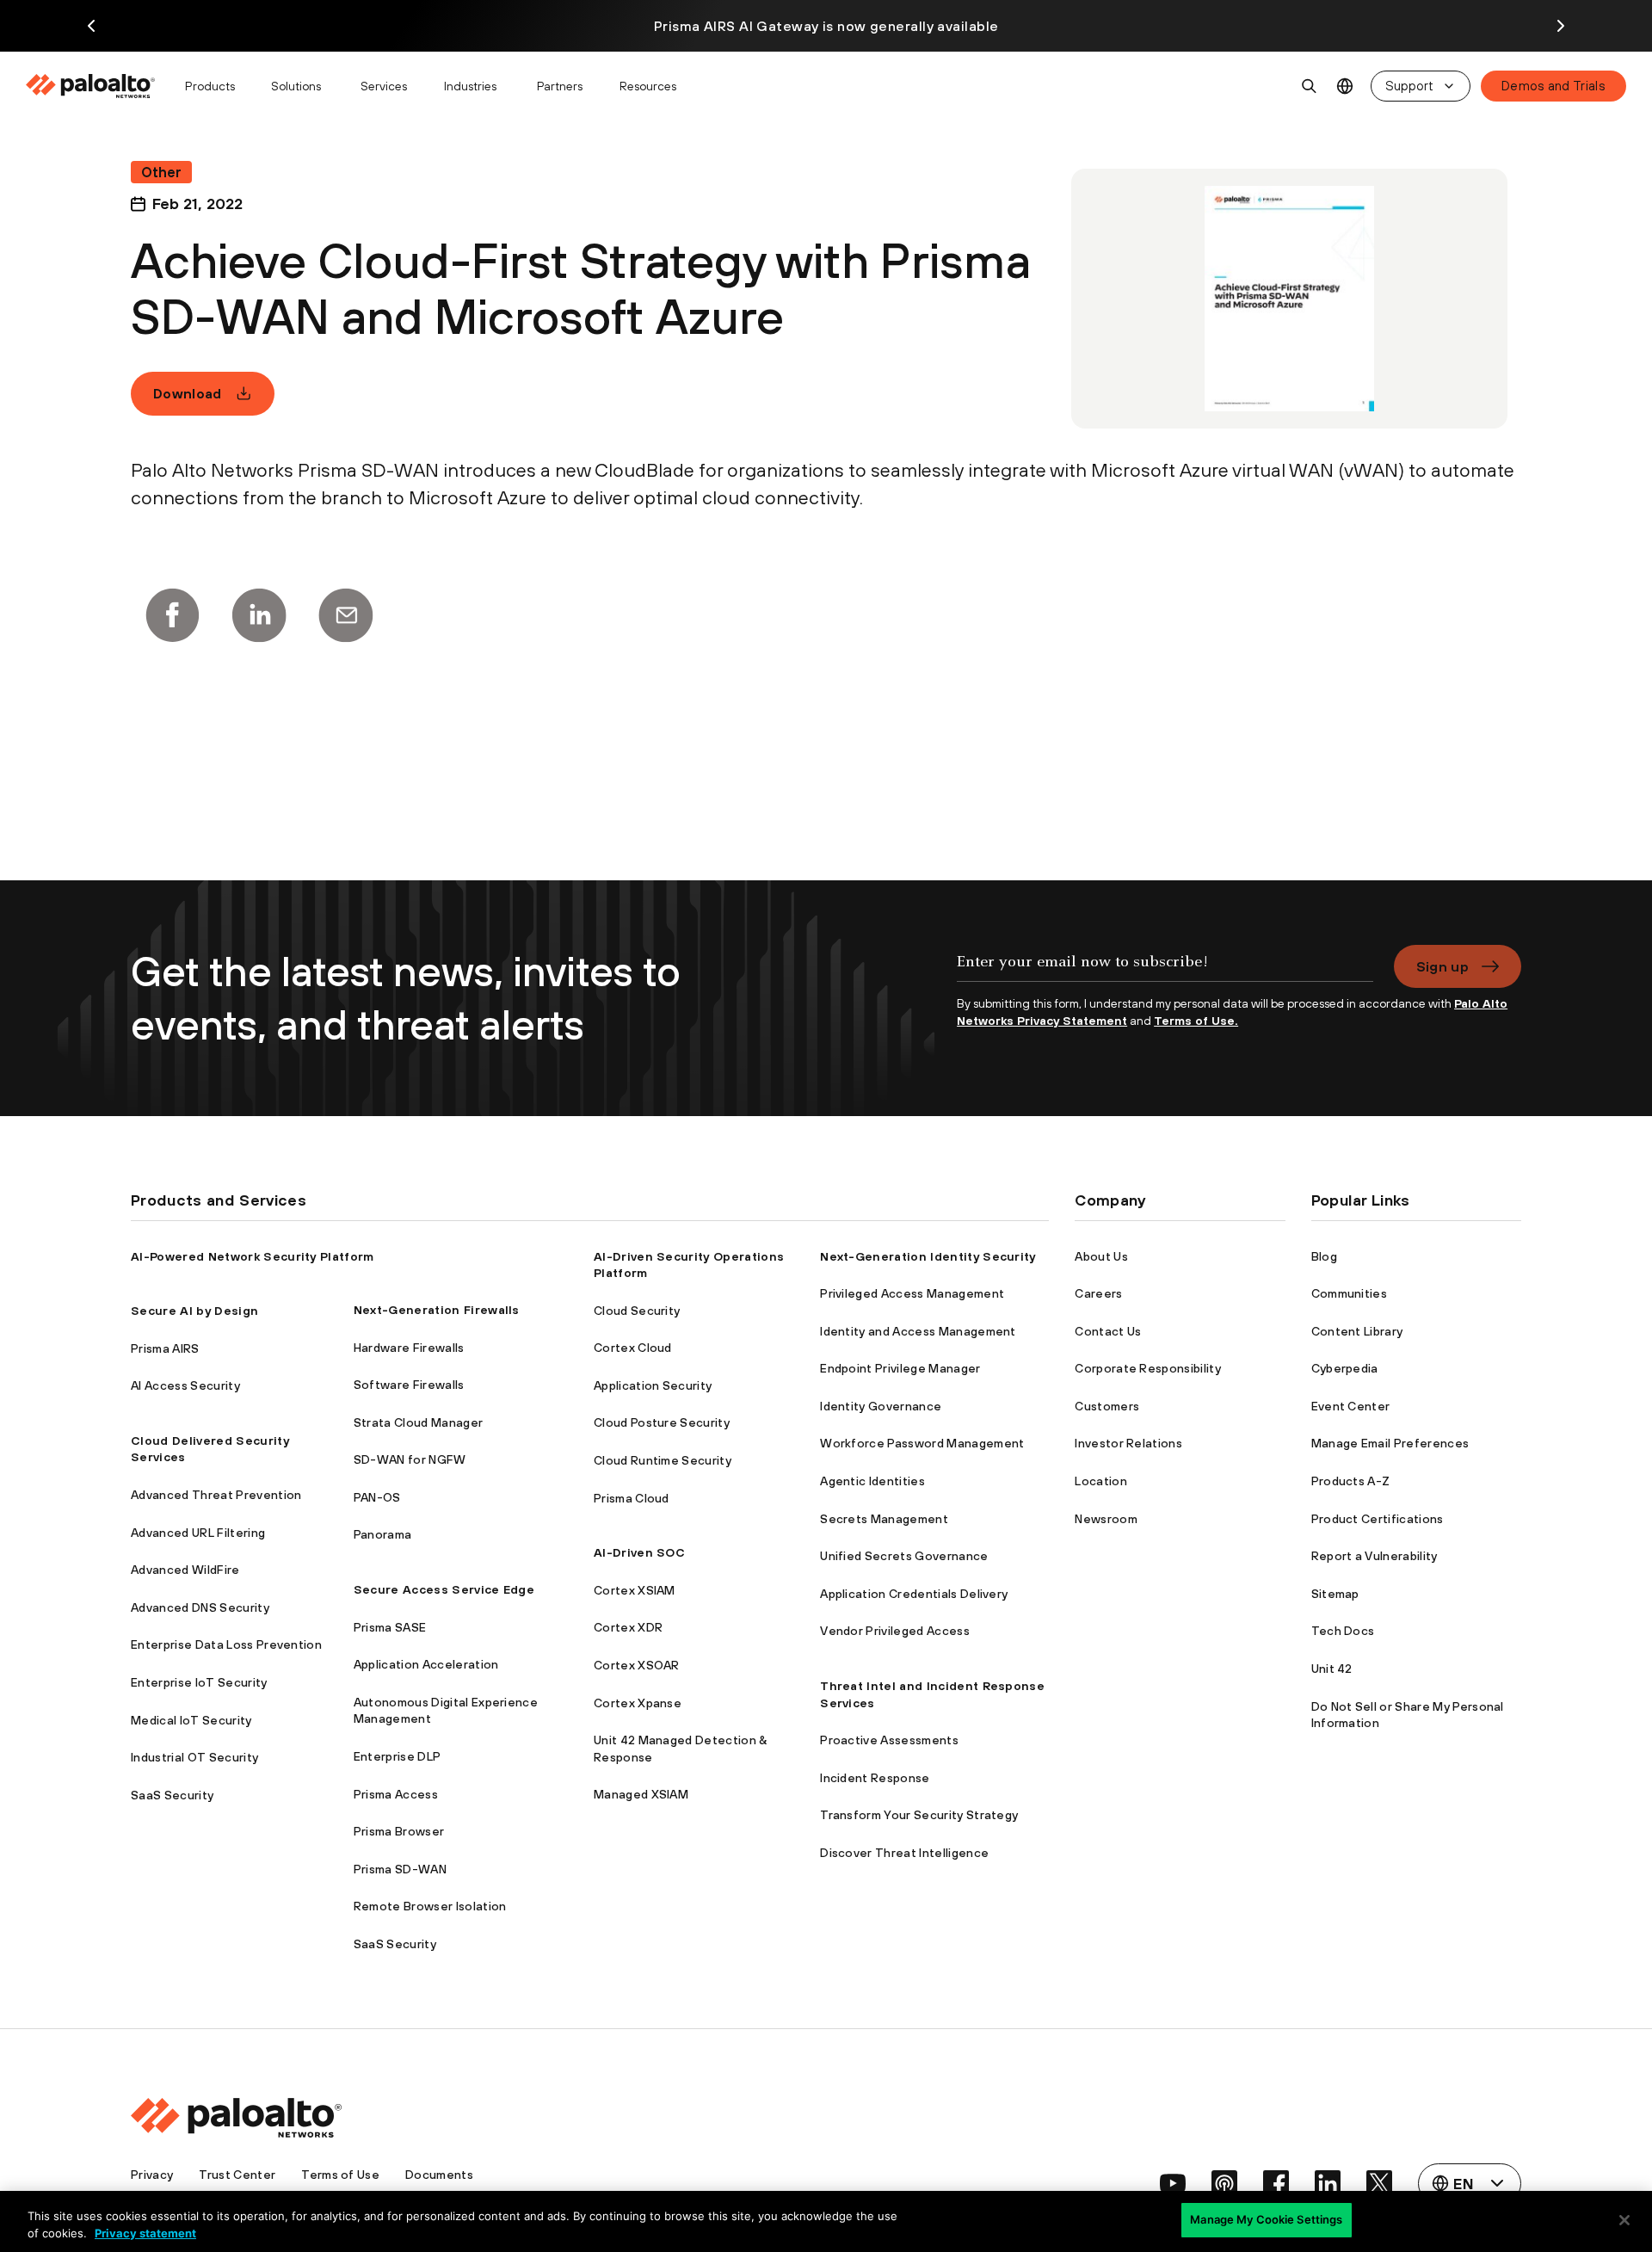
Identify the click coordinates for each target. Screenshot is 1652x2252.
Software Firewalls (409, 1385)
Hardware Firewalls (409, 1348)
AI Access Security (185, 1385)
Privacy (152, 2175)
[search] (1310, 86)
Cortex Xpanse (638, 1703)
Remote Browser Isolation (430, 1906)
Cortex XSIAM (635, 1590)
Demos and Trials (1553, 86)
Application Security (653, 1385)
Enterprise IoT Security (199, 1682)
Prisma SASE (390, 1627)
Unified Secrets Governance (904, 1556)
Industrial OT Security (194, 1757)
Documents (439, 2175)
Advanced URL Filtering (198, 1533)
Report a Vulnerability (1375, 1556)
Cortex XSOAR (637, 1665)
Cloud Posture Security (662, 1422)
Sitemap (1335, 1594)
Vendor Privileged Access (895, 1631)
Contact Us (1108, 1331)
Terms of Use (340, 2175)
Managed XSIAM (641, 1794)
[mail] (346, 615)
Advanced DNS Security (200, 1607)
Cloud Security (637, 1311)
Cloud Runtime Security (663, 1460)
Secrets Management (884, 1519)
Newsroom (1106, 1519)
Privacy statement (145, 2233)
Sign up (1442, 966)
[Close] (1624, 2220)
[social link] (1173, 2183)
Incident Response (875, 1778)
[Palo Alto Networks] (92, 86)
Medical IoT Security (191, 1720)
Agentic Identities (872, 1481)
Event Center (1351, 1406)
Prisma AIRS (165, 1348)
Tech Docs (1343, 1631)
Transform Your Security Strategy (919, 1815)
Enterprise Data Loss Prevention (226, 1644)
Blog (1324, 1256)
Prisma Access (396, 1794)
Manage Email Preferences (1390, 1443)
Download (188, 393)
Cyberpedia (1345, 1368)
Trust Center (237, 2175)
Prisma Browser (399, 1831)
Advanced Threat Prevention (216, 1495)
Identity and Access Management (918, 1331)
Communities (1350, 1293)
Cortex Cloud (633, 1348)
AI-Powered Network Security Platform (253, 1256)
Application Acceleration (426, 1664)
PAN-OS (377, 1497)
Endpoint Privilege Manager (900, 1368)
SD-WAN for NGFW (410, 1459)
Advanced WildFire (185, 1570)
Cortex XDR (628, 1627)
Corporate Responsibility (1148, 1368)
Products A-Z (1351, 1481)
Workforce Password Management (922, 1443)
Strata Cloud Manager (418, 1422)
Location (1101, 1481)
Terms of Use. (1196, 1021)
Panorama (383, 1534)
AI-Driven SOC (639, 1552)
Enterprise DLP (397, 1756)
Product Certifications (1378, 1519)
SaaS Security (172, 1795)
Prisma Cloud (632, 1498)
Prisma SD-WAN (400, 1869)
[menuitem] (98, 86)
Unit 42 (1332, 1669)
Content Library (1357, 1331)
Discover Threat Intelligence (904, 1853)
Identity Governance (881, 1406)
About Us (1101, 1256)
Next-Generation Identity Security (928, 1256)
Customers (1107, 1406)
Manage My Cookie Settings (1266, 2219)
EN (1345, 86)
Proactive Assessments (889, 1740)
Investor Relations (1128, 1443)
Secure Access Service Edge (444, 1589)
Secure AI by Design (194, 1311)
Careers (1098, 1293)
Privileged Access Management (912, 1293)
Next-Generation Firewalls (437, 1310)
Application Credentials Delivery (914, 1594)
